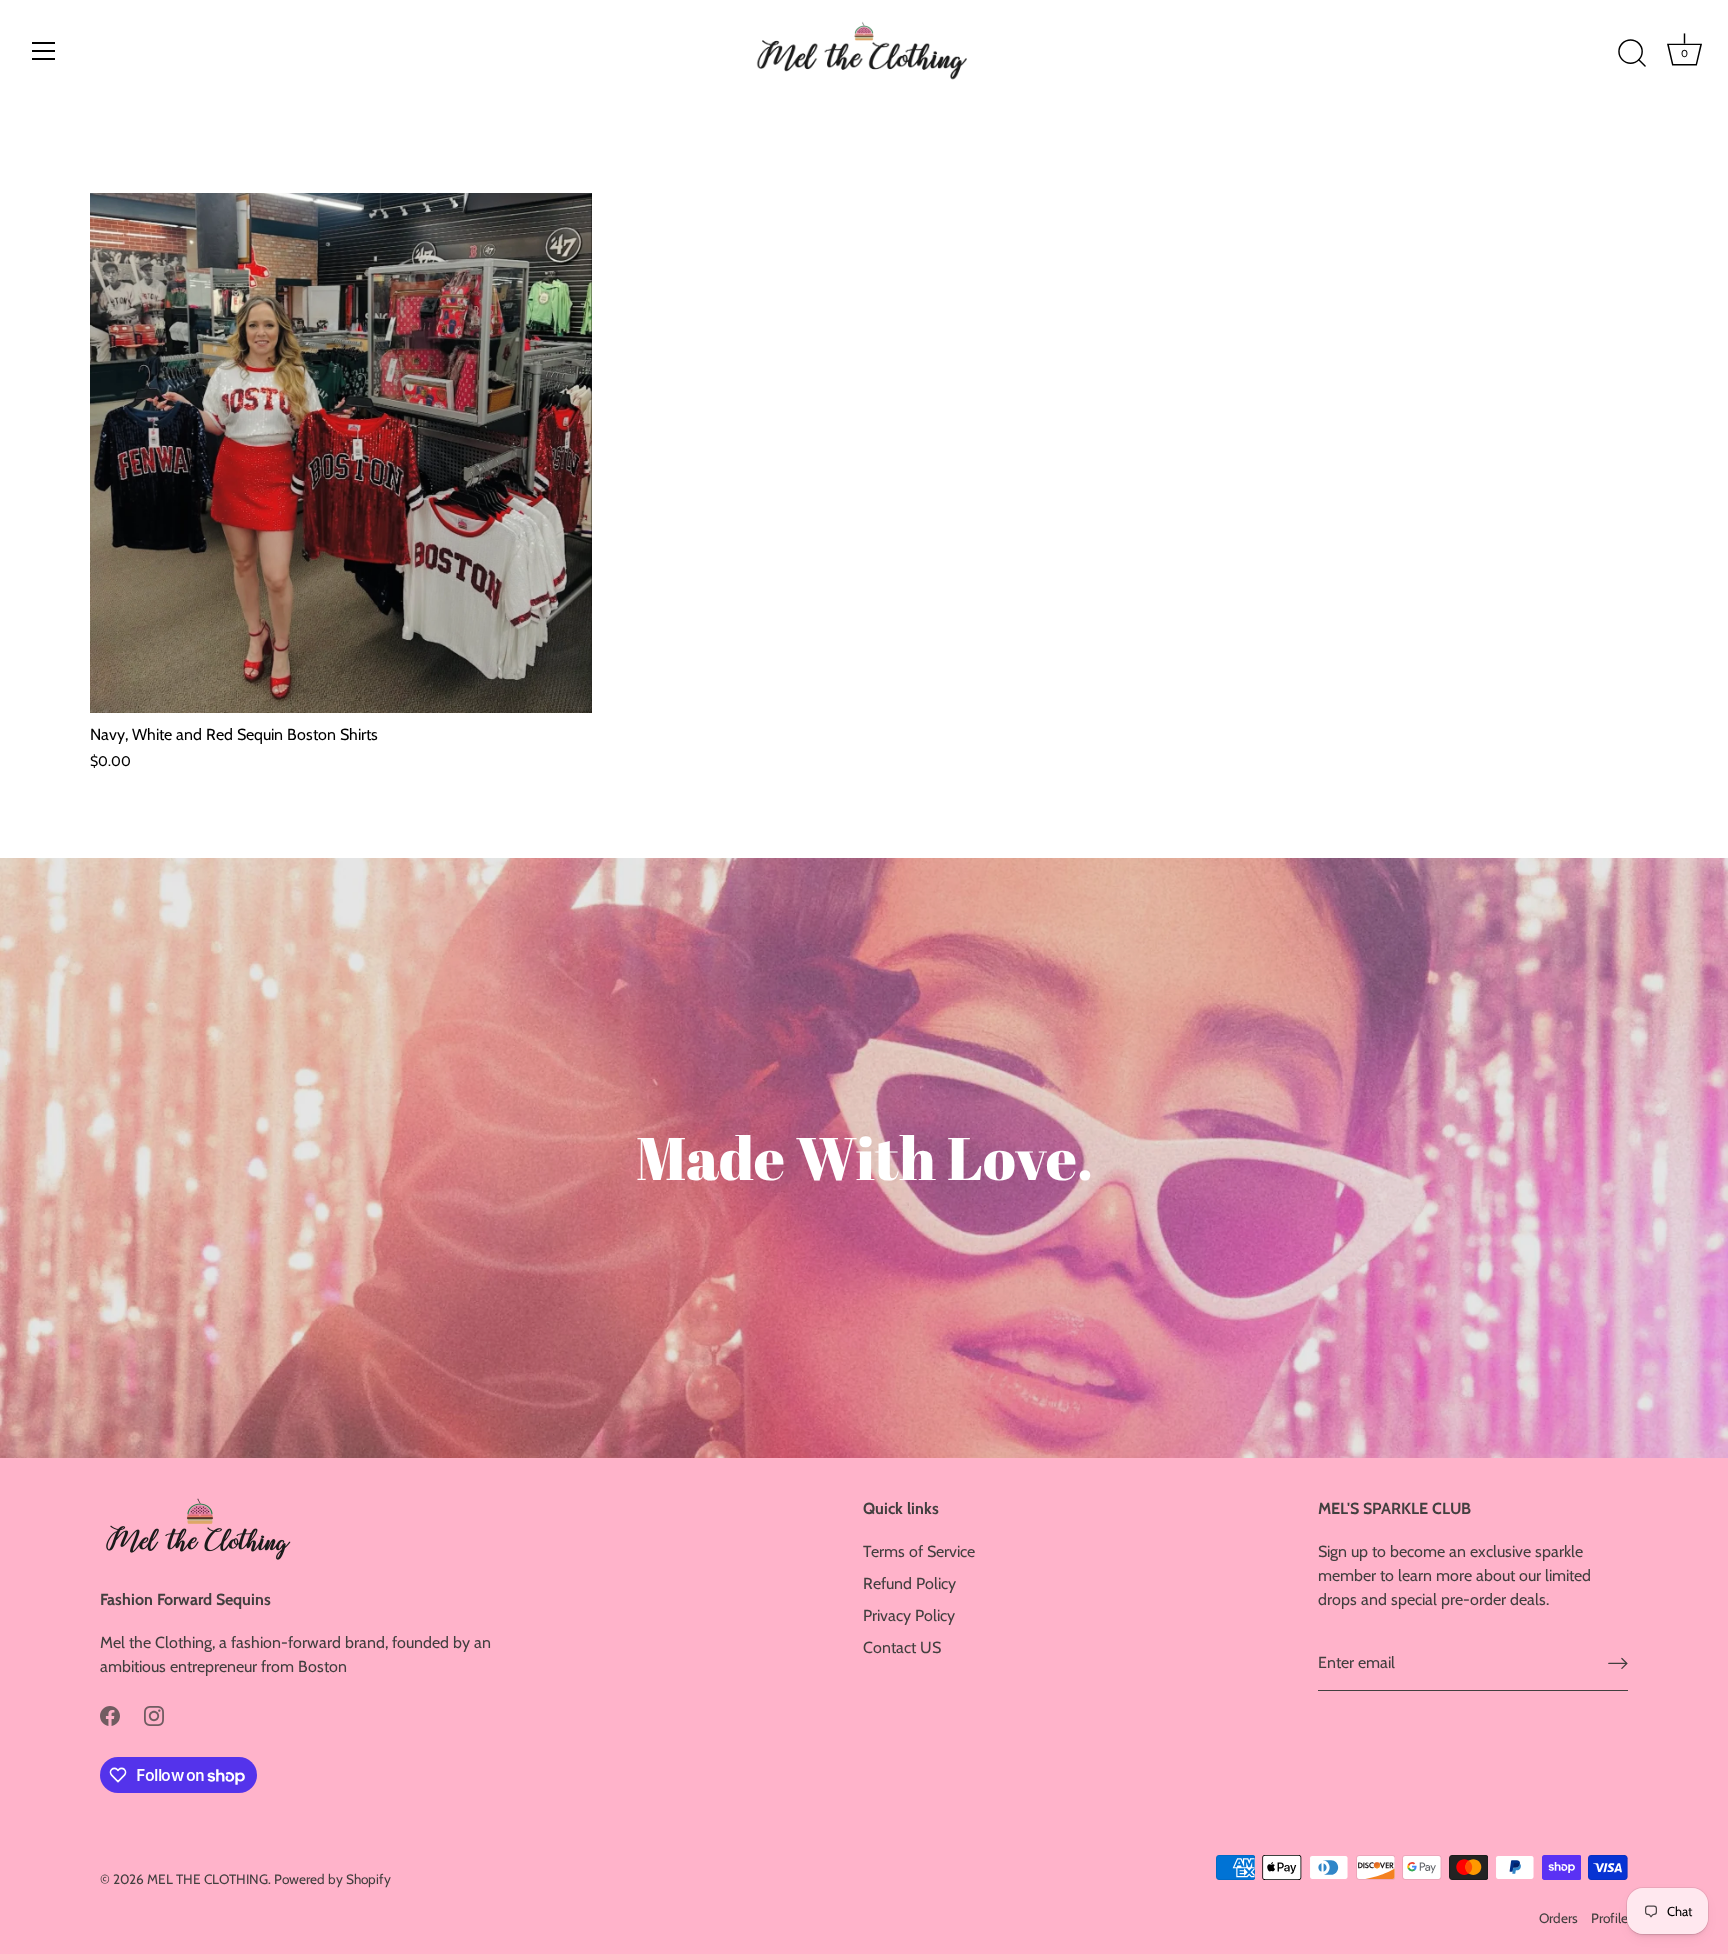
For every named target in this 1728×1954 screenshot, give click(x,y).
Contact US (902, 1647)
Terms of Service (919, 1551)
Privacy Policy (909, 1615)
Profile (1609, 1918)
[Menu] (44, 51)
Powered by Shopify (332, 1879)
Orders (1558, 1918)
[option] (864, 1158)
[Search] (1632, 54)
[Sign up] (1618, 1663)
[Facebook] (110, 1714)
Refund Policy (909, 1583)
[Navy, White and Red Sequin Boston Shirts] (341, 453)
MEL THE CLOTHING (207, 1879)
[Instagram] (154, 1714)
